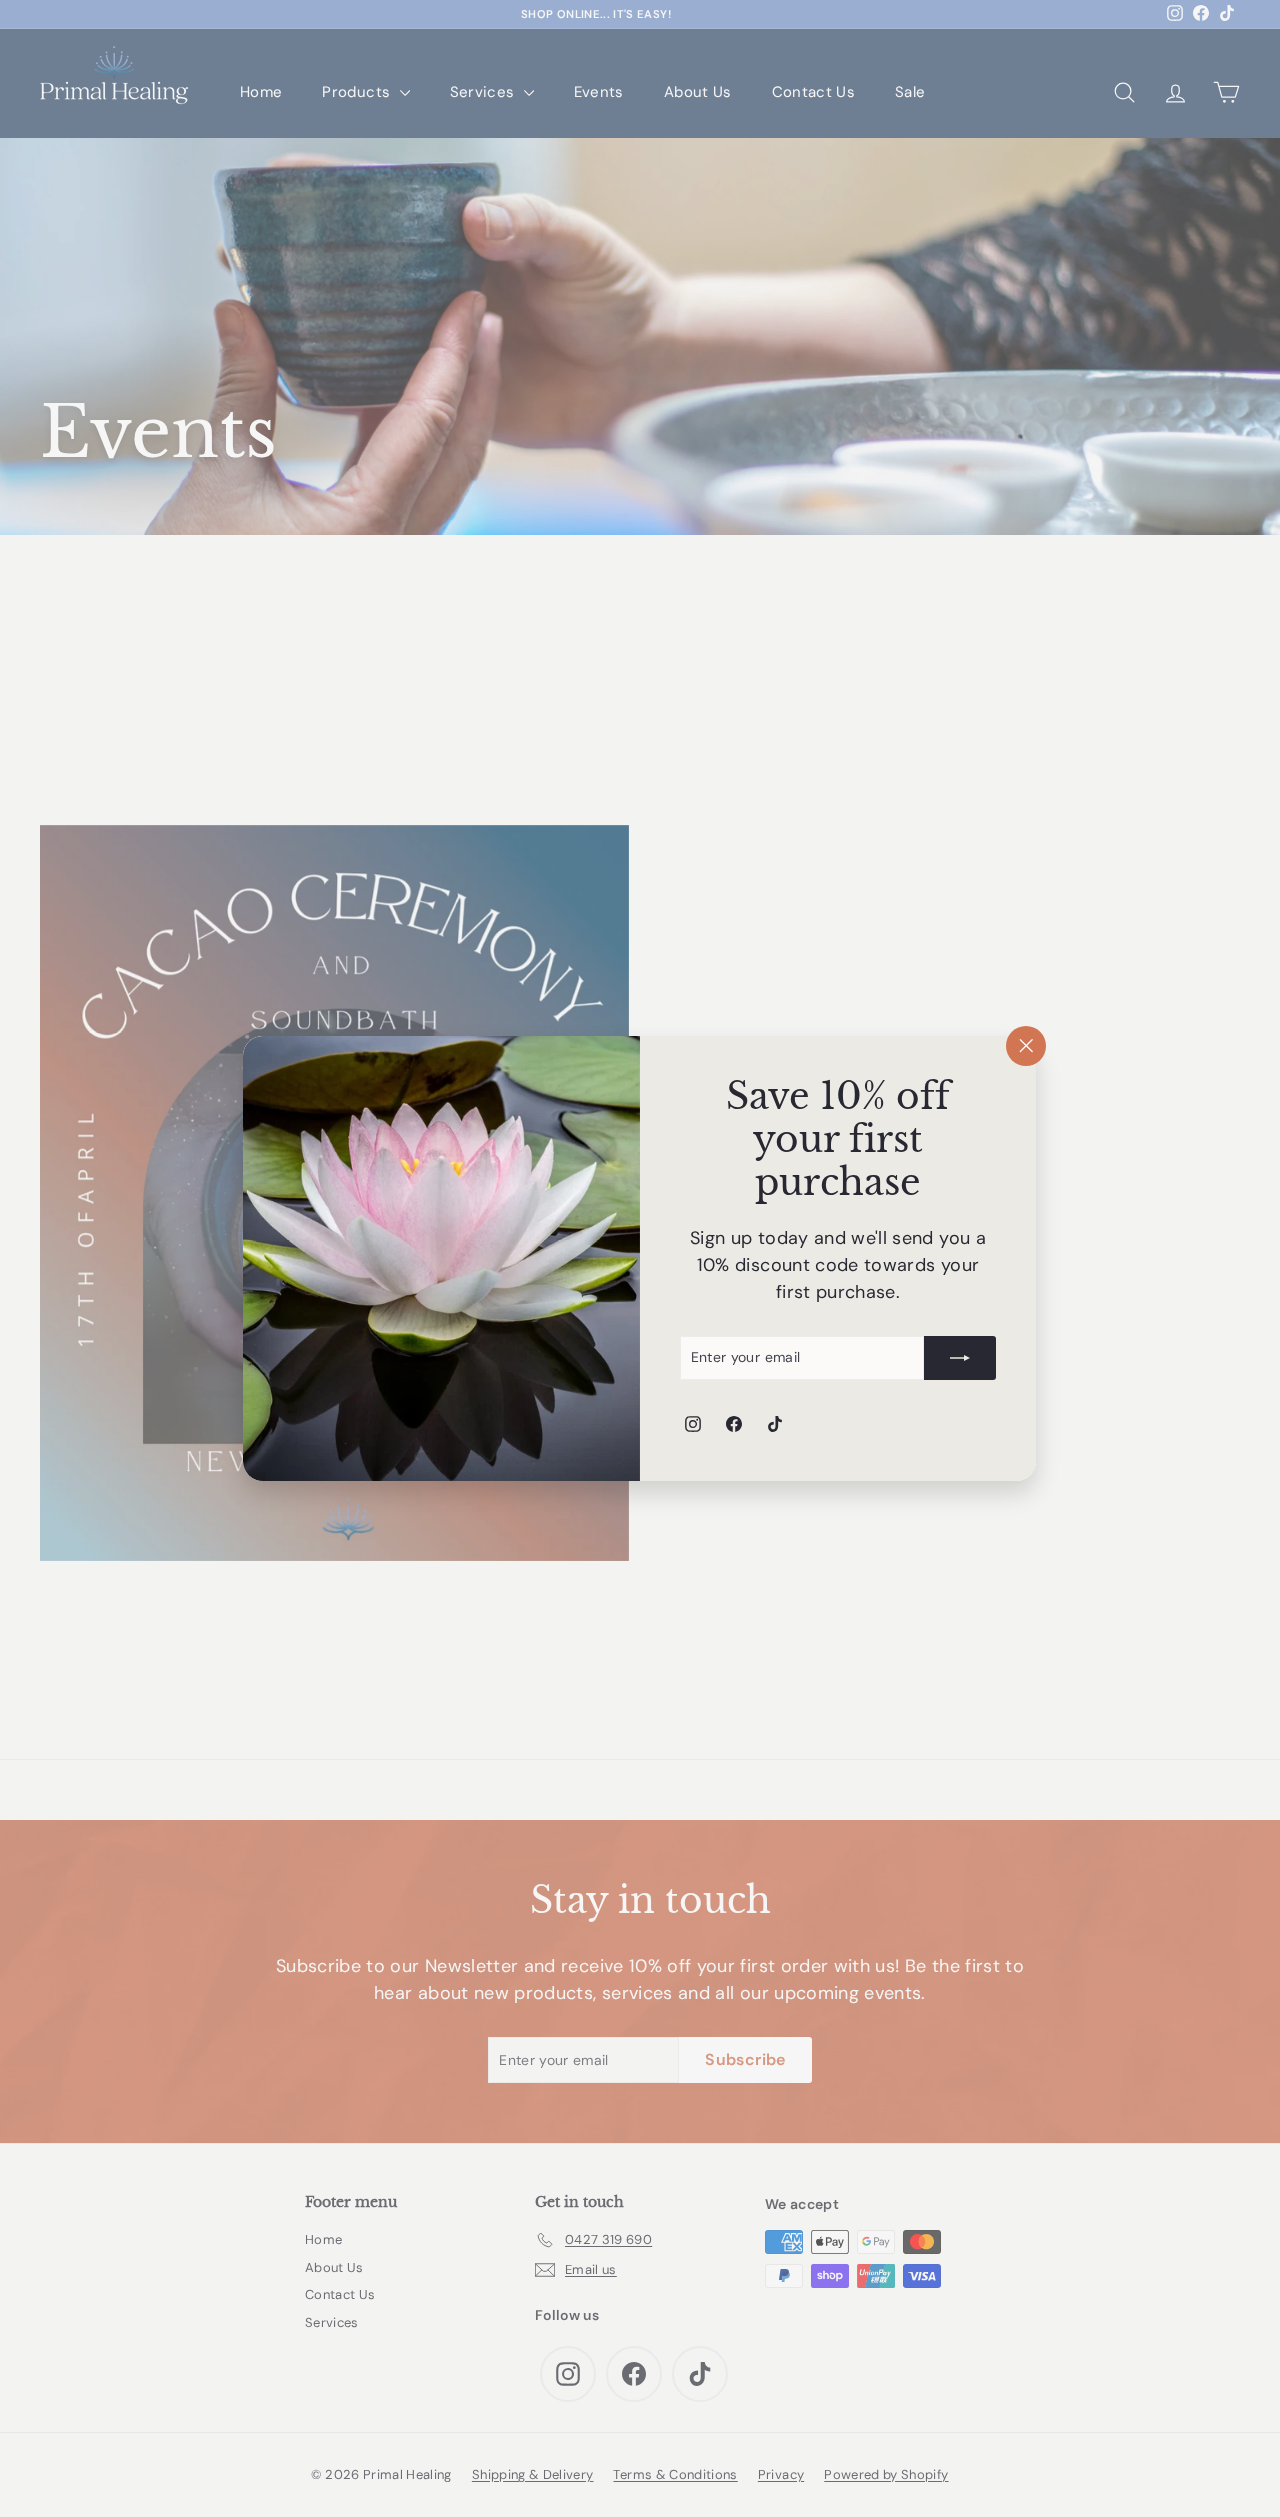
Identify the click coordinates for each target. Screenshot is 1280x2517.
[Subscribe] (961, 1358)
